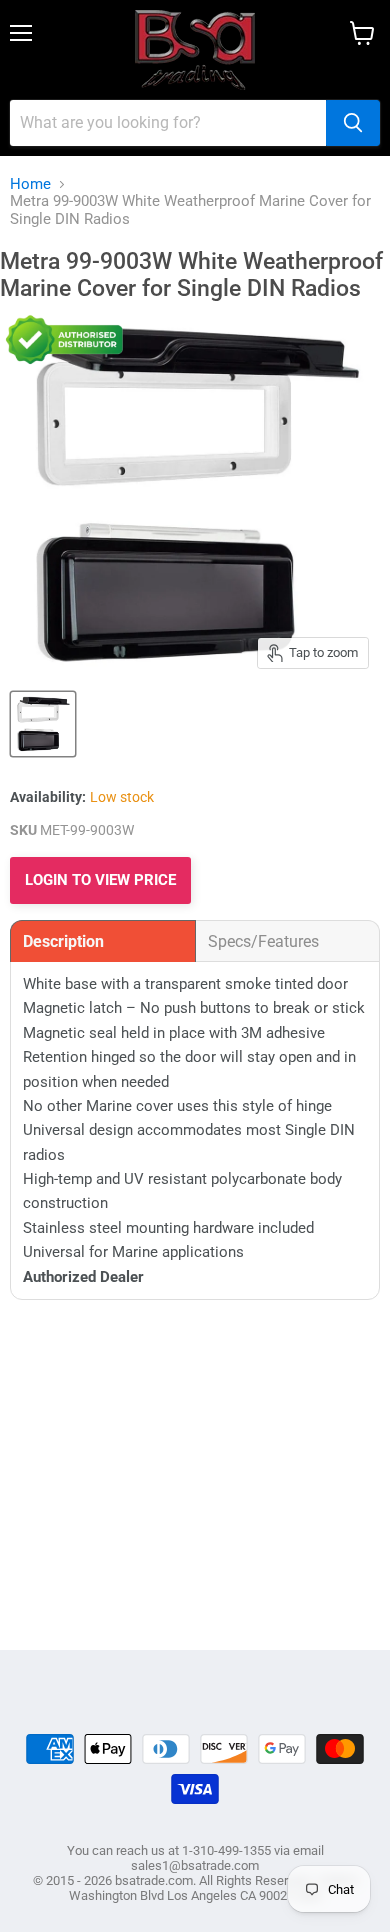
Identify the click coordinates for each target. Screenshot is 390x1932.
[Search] (353, 123)
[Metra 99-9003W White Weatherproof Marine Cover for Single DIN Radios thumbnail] (43, 724)
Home (30, 184)
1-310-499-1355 (226, 1850)
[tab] (103, 941)
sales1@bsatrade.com (195, 1865)
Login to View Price (100, 880)
